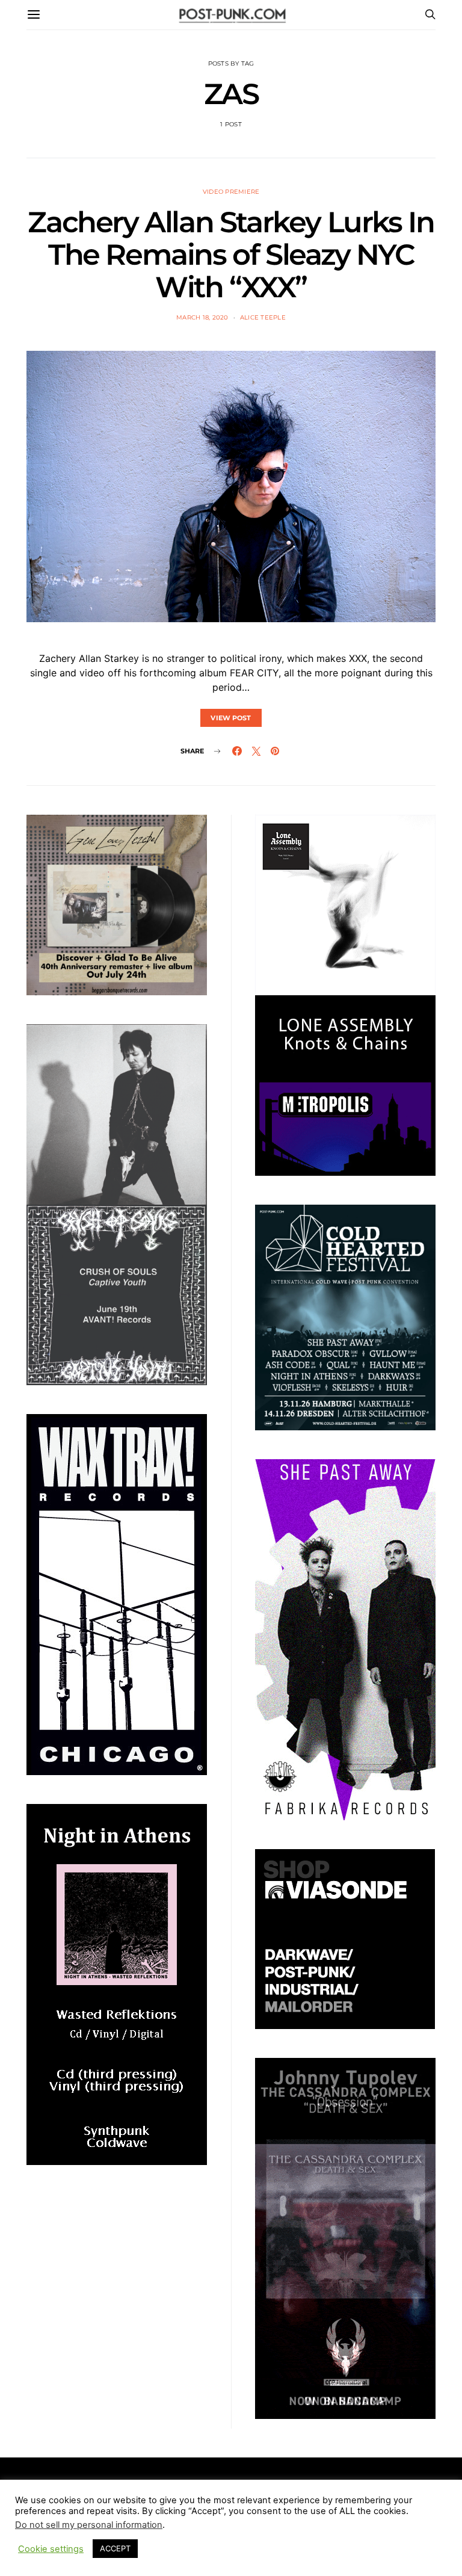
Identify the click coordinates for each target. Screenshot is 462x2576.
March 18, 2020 (202, 317)
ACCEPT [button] (115, 2548)
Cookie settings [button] (51, 2549)
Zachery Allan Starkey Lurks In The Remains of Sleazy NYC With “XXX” (231, 255)
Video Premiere (231, 192)
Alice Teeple (263, 317)
